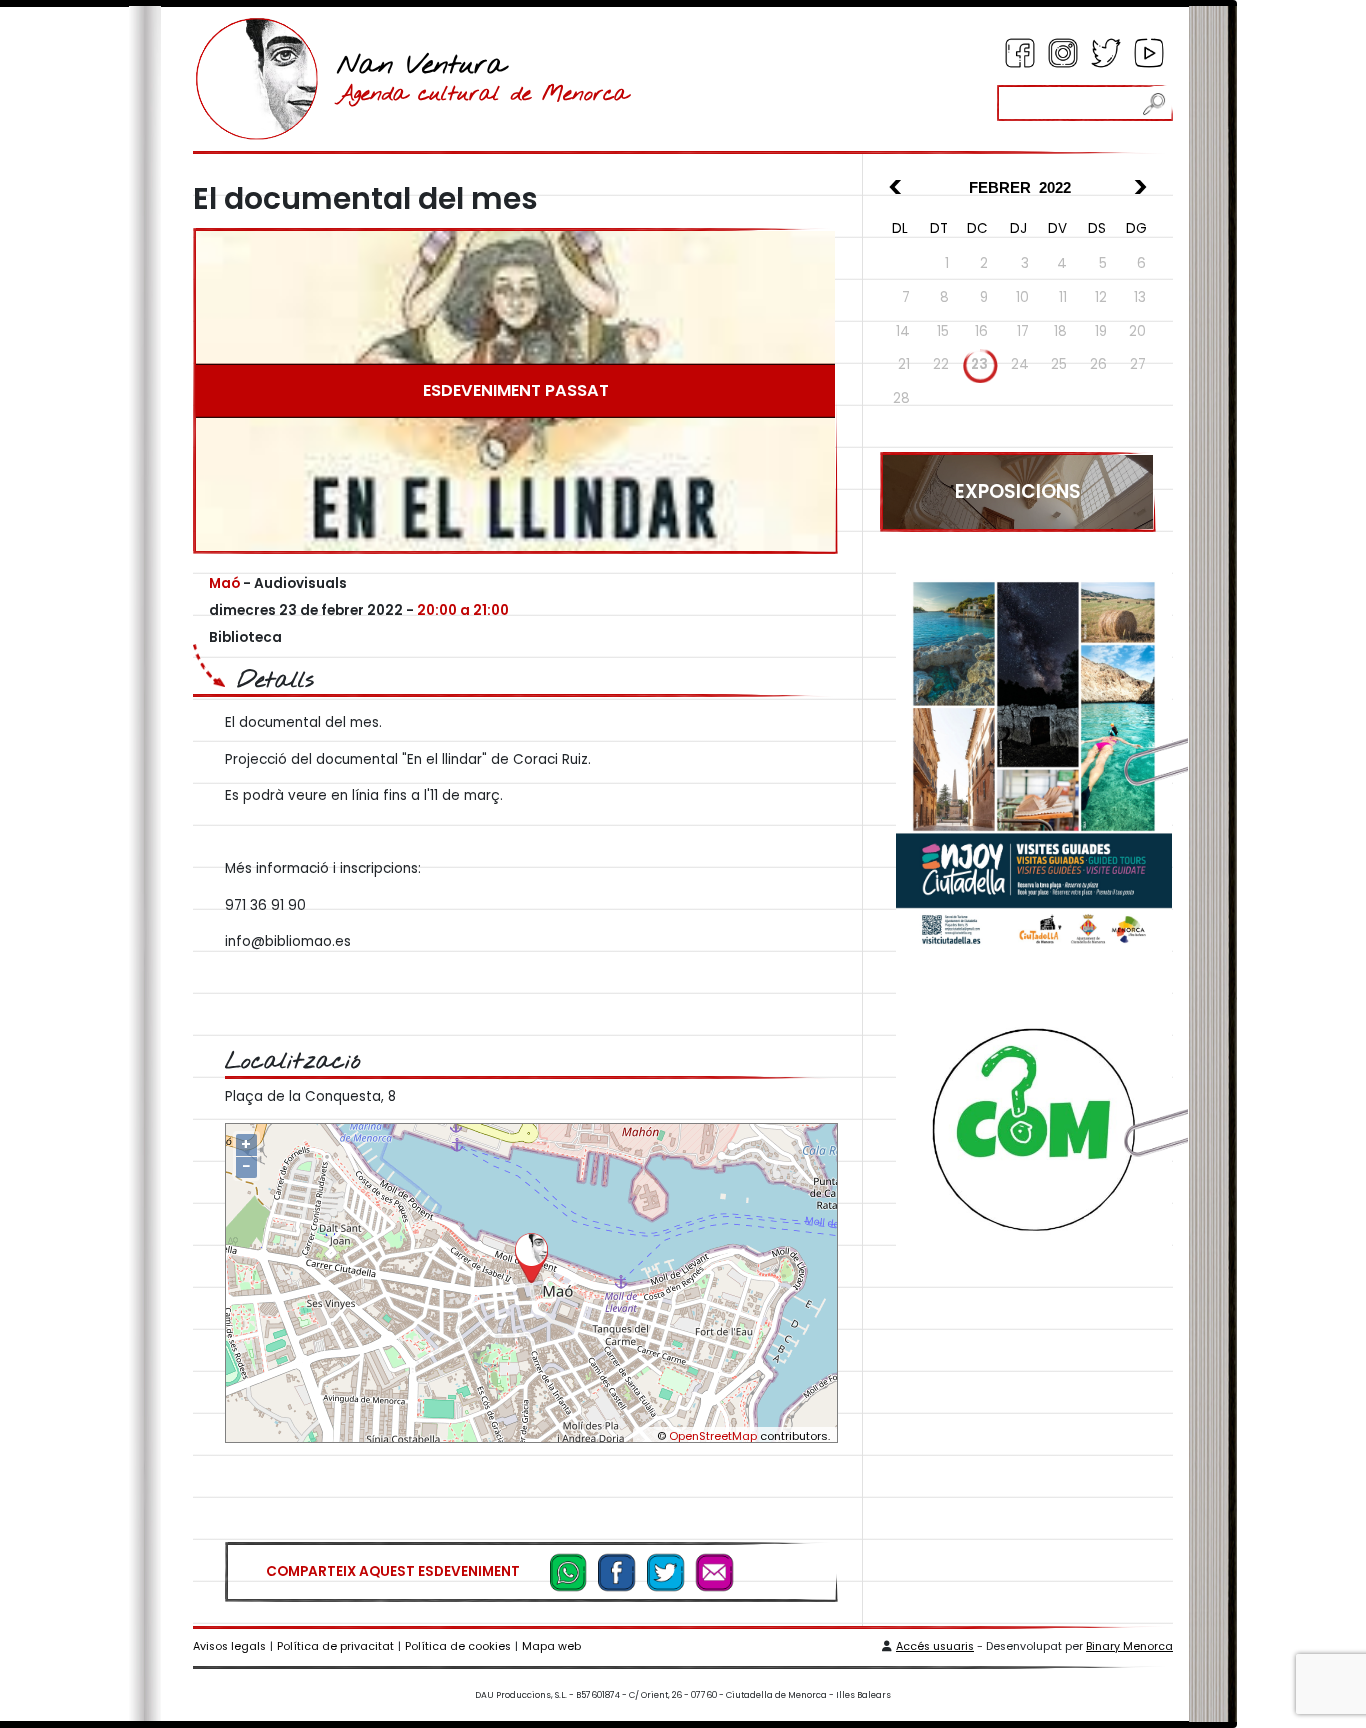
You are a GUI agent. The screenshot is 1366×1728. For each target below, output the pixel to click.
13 (1140, 297)
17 (1023, 331)
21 (904, 364)
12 (1101, 297)
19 (1101, 331)
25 (1059, 364)
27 (1138, 364)
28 (901, 398)
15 (943, 331)
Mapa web (551, 1646)
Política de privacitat (335, 1646)
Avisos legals (229, 1646)
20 (1137, 331)
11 (1063, 297)
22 (941, 364)
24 (1020, 364)
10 (1022, 297)
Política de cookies (458, 1646)
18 (1060, 331)
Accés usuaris (935, 1646)
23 (979, 364)
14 (903, 331)
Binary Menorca (1129, 1646)
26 (1098, 364)
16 (981, 331)
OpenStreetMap (713, 1436)
